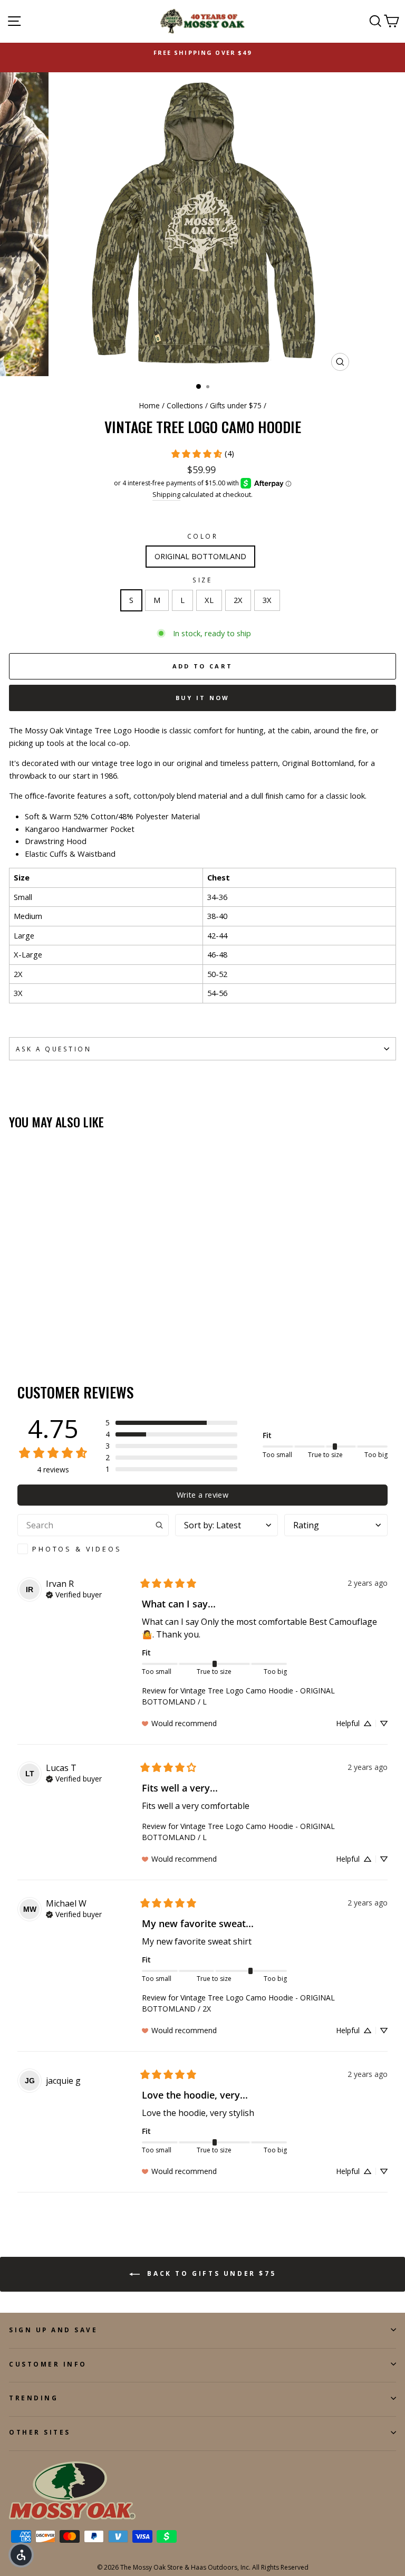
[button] (171, 1423)
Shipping (166, 495)
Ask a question (54, 1049)
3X (267, 600)
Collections (185, 405)
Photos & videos (77, 1549)
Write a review (202, 1495)
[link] (202, 454)
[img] (74, 1594)
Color (203, 536)
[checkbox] (93, 1549)
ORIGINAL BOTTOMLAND (200, 556)
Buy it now (203, 698)
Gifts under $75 (236, 405)
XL (209, 600)
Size (202, 580)
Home (150, 405)
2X (238, 600)
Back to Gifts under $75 (210, 2273)
